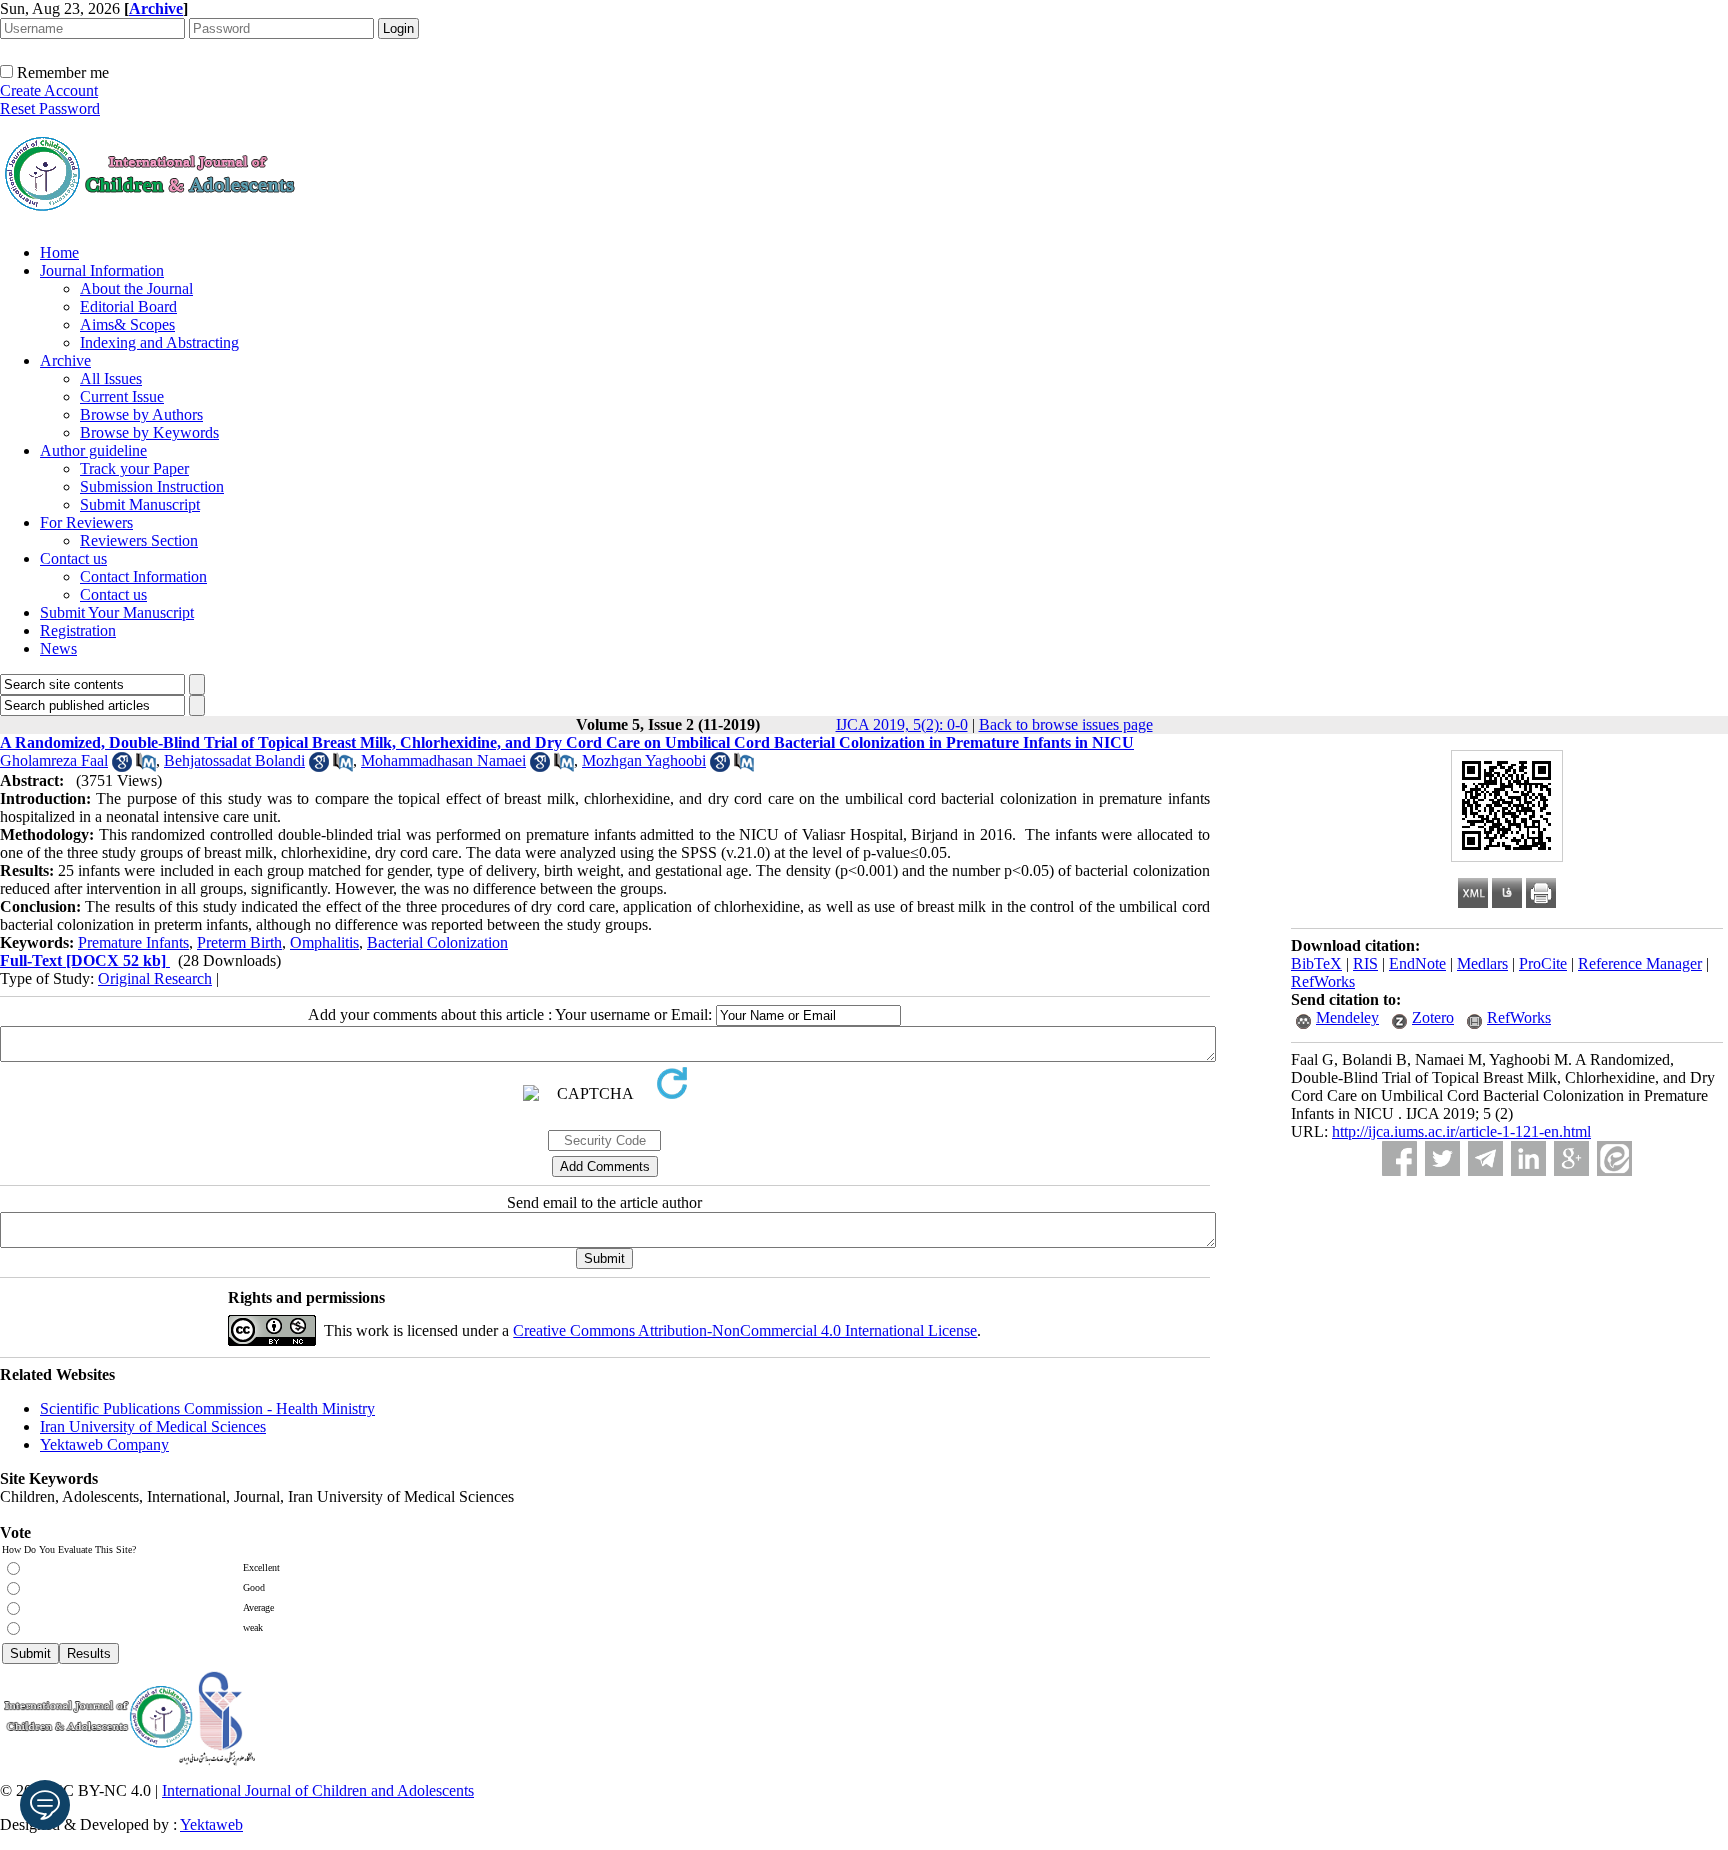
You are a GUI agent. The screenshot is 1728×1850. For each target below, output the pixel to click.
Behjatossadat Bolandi (234, 760)
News (58, 648)
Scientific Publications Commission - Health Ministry (207, 1408)
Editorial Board (128, 306)
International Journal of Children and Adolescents (318, 1790)
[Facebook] (1399, 1158)
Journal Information (102, 270)
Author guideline (93, 450)
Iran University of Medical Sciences (153, 1426)
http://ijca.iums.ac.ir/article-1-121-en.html (1461, 1131)
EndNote (1417, 963)
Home (59, 252)
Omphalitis (324, 942)
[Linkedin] (1528, 1158)
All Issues (111, 378)
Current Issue (122, 396)
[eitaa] (1614, 1158)
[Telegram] (1485, 1158)
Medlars (1482, 963)
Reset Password (50, 108)
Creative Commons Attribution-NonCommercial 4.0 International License (745, 1330)
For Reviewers (86, 522)
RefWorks (1323, 981)
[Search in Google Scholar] (122, 766)
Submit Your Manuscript (117, 612)
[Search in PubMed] (146, 766)
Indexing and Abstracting (159, 342)
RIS (1365, 963)
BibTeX (1316, 963)
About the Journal (136, 288)
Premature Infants (133, 942)
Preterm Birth (239, 942)
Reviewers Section (139, 540)
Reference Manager (1640, 963)
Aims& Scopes (127, 324)
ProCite (1543, 963)
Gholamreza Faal (54, 760)
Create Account (49, 90)
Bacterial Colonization (437, 942)
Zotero (1433, 1017)
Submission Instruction (152, 486)
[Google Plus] (1571, 1158)
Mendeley (1347, 1017)
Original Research (155, 978)
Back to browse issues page (1066, 724)
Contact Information (143, 576)
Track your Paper (134, 468)
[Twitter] (1442, 1158)
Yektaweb (211, 1824)
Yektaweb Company (104, 1444)
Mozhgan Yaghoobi (644, 760)
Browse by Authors (141, 414)
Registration (78, 630)
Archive (65, 360)
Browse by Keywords (149, 432)
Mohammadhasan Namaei (443, 760)
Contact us (73, 558)
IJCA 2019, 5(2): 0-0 (902, 724)
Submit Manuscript (140, 504)
